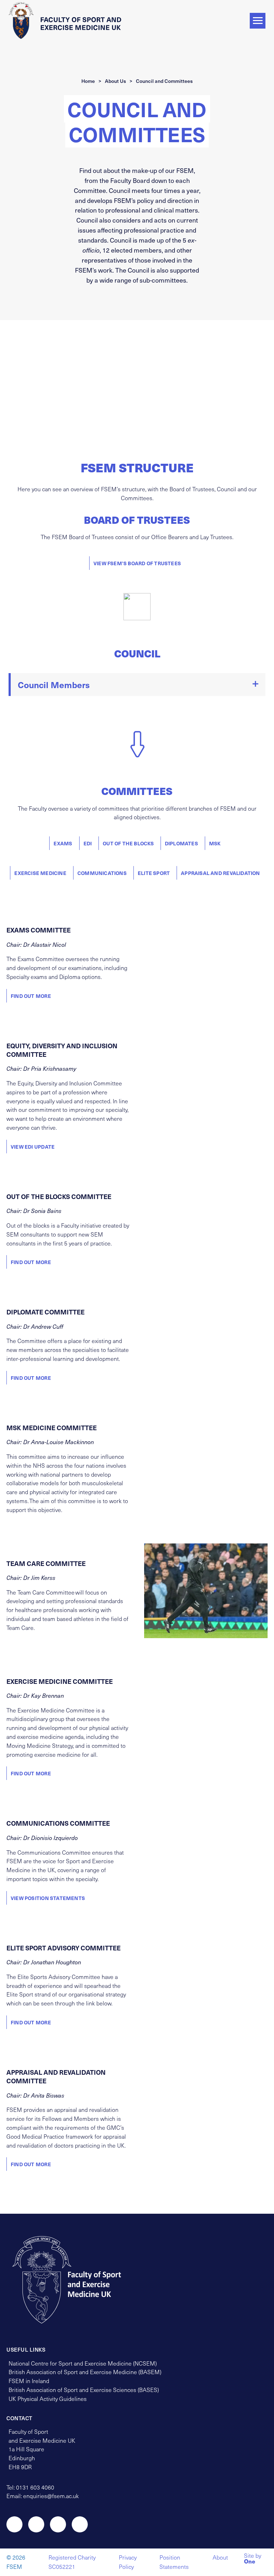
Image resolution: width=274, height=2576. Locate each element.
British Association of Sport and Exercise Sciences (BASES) (84, 2390)
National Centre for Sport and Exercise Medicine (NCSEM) (83, 2363)
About (220, 2557)
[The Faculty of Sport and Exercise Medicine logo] (67, 20)
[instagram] (36, 2524)
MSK (215, 843)
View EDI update (33, 1147)
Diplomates (181, 843)
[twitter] (14, 2524)
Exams (63, 843)
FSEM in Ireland (29, 2381)
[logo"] (73, 2280)
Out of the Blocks (128, 843)
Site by (253, 2559)
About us (115, 81)
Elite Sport (154, 873)
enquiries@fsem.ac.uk (51, 2496)
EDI (88, 843)
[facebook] (58, 2524)
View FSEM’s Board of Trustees (137, 563)
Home (88, 81)
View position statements (48, 1898)
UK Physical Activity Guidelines (48, 2399)
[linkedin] (80, 2524)
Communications (102, 873)
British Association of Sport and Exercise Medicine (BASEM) (85, 2372)
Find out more (31, 996)
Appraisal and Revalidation (220, 873)
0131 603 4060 (35, 2487)
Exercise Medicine (40, 873)
